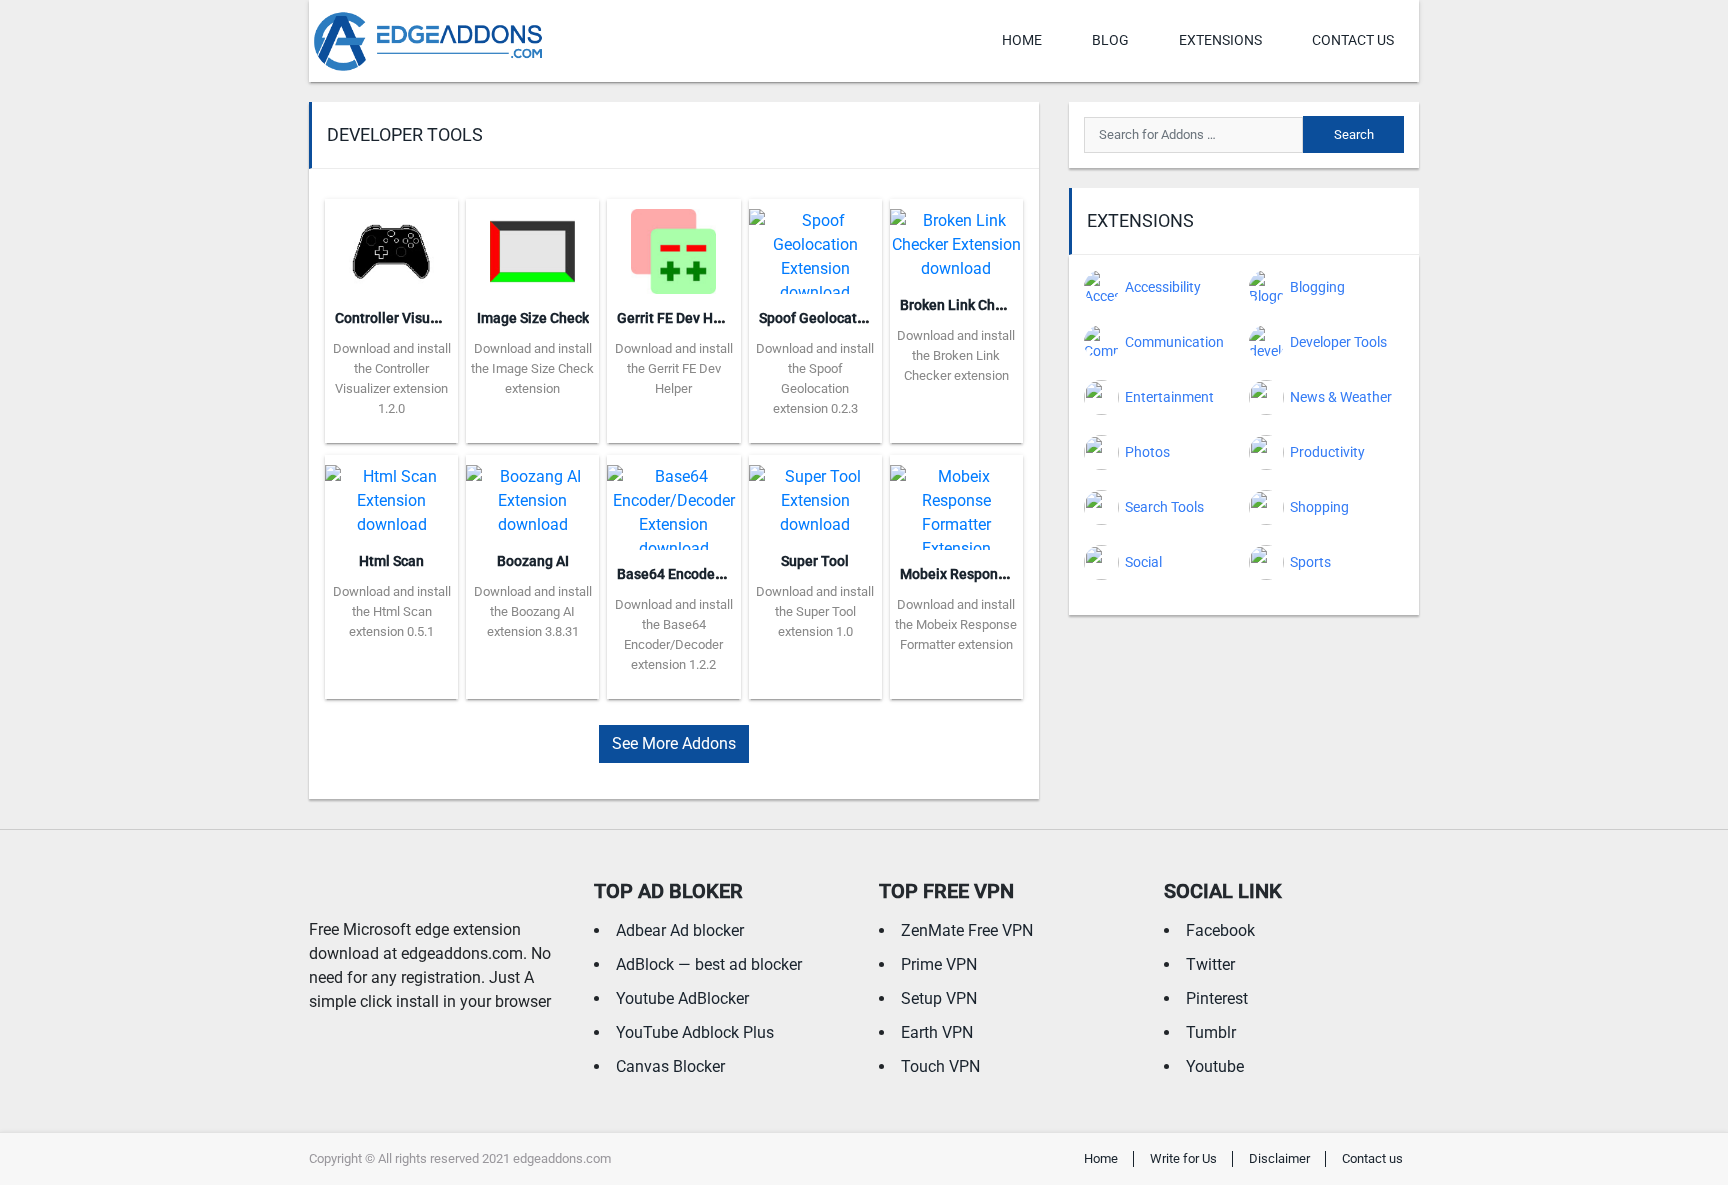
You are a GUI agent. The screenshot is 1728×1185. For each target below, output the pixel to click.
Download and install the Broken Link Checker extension (956, 355)
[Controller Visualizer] (391, 245)
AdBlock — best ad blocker (709, 964)
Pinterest (1217, 998)
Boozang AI (533, 561)
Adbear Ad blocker (680, 930)
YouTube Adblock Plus (695, 1032)
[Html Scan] (391, 494)
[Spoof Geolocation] (815, 245)
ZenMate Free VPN (967, 930)
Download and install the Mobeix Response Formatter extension (956, 624)
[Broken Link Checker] (956, 238)
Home (1022, 40)
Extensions (1220, 40)
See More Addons (674, 743)
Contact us (1353, 40)
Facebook (1220, 930)
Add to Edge (391, 428)
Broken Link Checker (965, 305)
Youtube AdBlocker (682, 998)
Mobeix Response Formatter (990, 574)
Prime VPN (939, 964)
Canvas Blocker (670, 1066)
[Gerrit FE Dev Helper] (673, 245)
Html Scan (391, 561)
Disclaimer (1279, 1158)
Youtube (1215, 1066)
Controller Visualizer (400, 318)
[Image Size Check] (532, 245)
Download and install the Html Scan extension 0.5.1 (392, 611)
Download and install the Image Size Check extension (532, 368)
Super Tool (815, 561)
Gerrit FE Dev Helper (681, 318)
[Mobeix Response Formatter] (956, 501)
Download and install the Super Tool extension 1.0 (815, 611)
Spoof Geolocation (818, 318)
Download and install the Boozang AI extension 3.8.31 (533, 611)
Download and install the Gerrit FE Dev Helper (674, 368)
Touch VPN (940, 1066)
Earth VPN (937, 1032)
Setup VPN (939, 998)
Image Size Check (533, 318)
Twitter (1210, 964)
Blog (1110, 40)
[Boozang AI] (532, 494)
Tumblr (1211, 1032)
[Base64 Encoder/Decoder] (673, 501)
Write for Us (1183, 1158)
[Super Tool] (815, 494)
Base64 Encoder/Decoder (697, 574)
